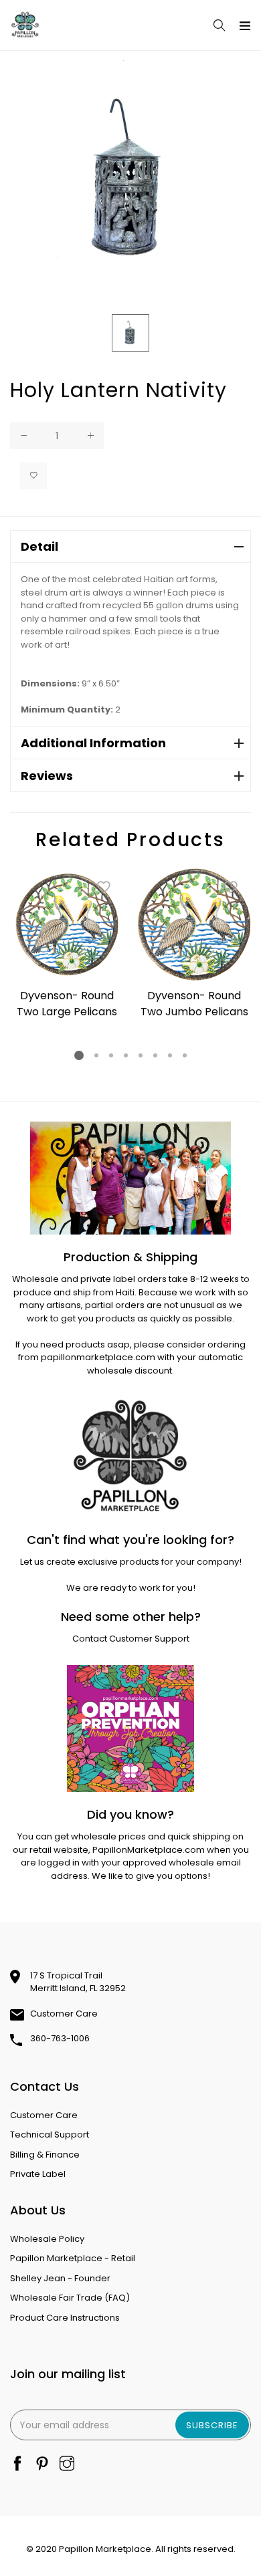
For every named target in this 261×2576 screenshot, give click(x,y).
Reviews (47, 776)
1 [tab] (79, 1055)
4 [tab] (126, 1055)
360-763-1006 (60, 2038)
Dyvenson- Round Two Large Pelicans (67, 1004)
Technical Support (50, 2135)
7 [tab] (170, 1055)
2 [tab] (96, 1055)
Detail (39, 546)
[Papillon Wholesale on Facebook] (17, 2465)
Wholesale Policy (47, 2239)
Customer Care (64, 2014)
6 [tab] (155, 1055)
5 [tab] (141, 1055)
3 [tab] (111, 1055)
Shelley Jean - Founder (60, 2278)
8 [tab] (185, 1055)
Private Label (38, 2174)
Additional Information (93, 743)
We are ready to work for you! (131, 1588)
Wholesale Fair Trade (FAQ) (70, 2298)
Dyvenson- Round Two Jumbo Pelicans (194, 1004)
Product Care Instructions (65, 2318)
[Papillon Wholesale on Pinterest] (42, 2465)
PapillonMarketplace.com (149, 1850)
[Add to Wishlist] (33, 476)
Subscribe (212, 2425)
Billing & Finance (45, 2155)
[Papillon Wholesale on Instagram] (67, 2465)
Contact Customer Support (131, 1639)
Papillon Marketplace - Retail (73, 2258)
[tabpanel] (67, 945)
